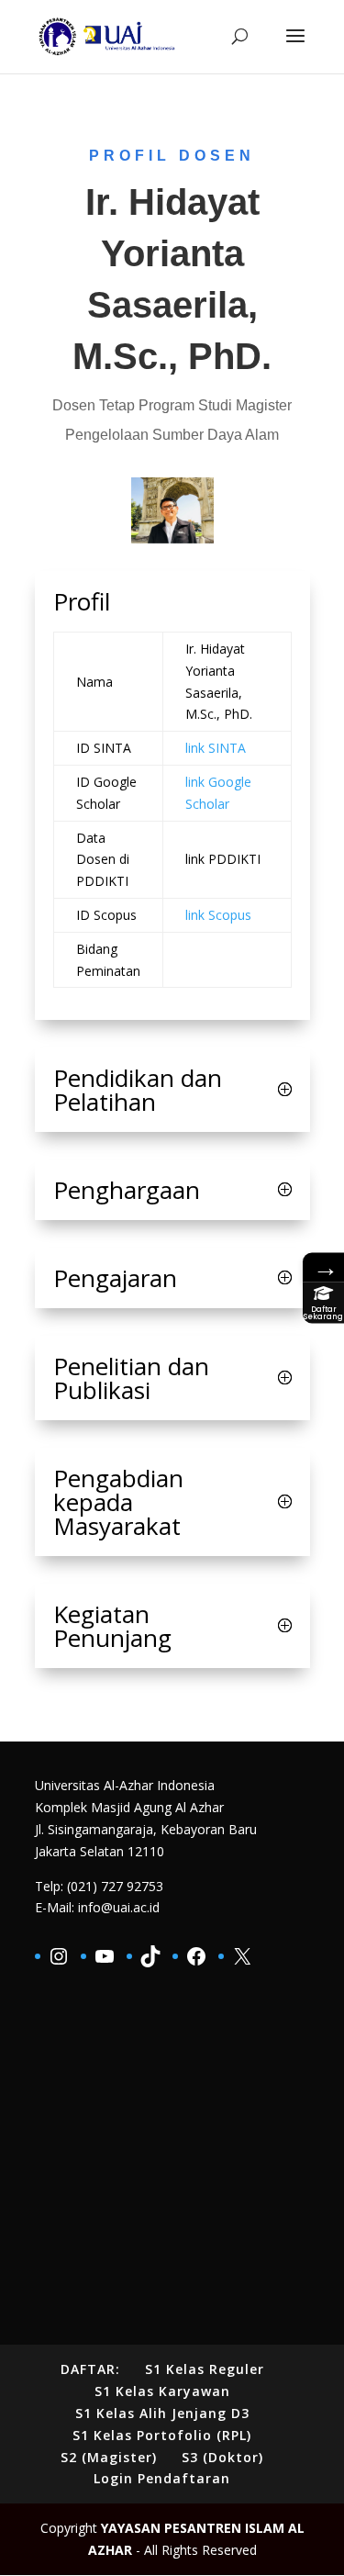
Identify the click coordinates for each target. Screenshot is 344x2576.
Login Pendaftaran (162, 2478)
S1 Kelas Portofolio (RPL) (162, 2435)
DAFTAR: (90, 2369)
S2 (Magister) (109, 2457)
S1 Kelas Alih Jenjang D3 (162, 2413)
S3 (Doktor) (222, 2457)
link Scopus (218, 915)
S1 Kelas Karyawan (162, 2391)
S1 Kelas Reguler (205, 2369)
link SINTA (216, 748)
